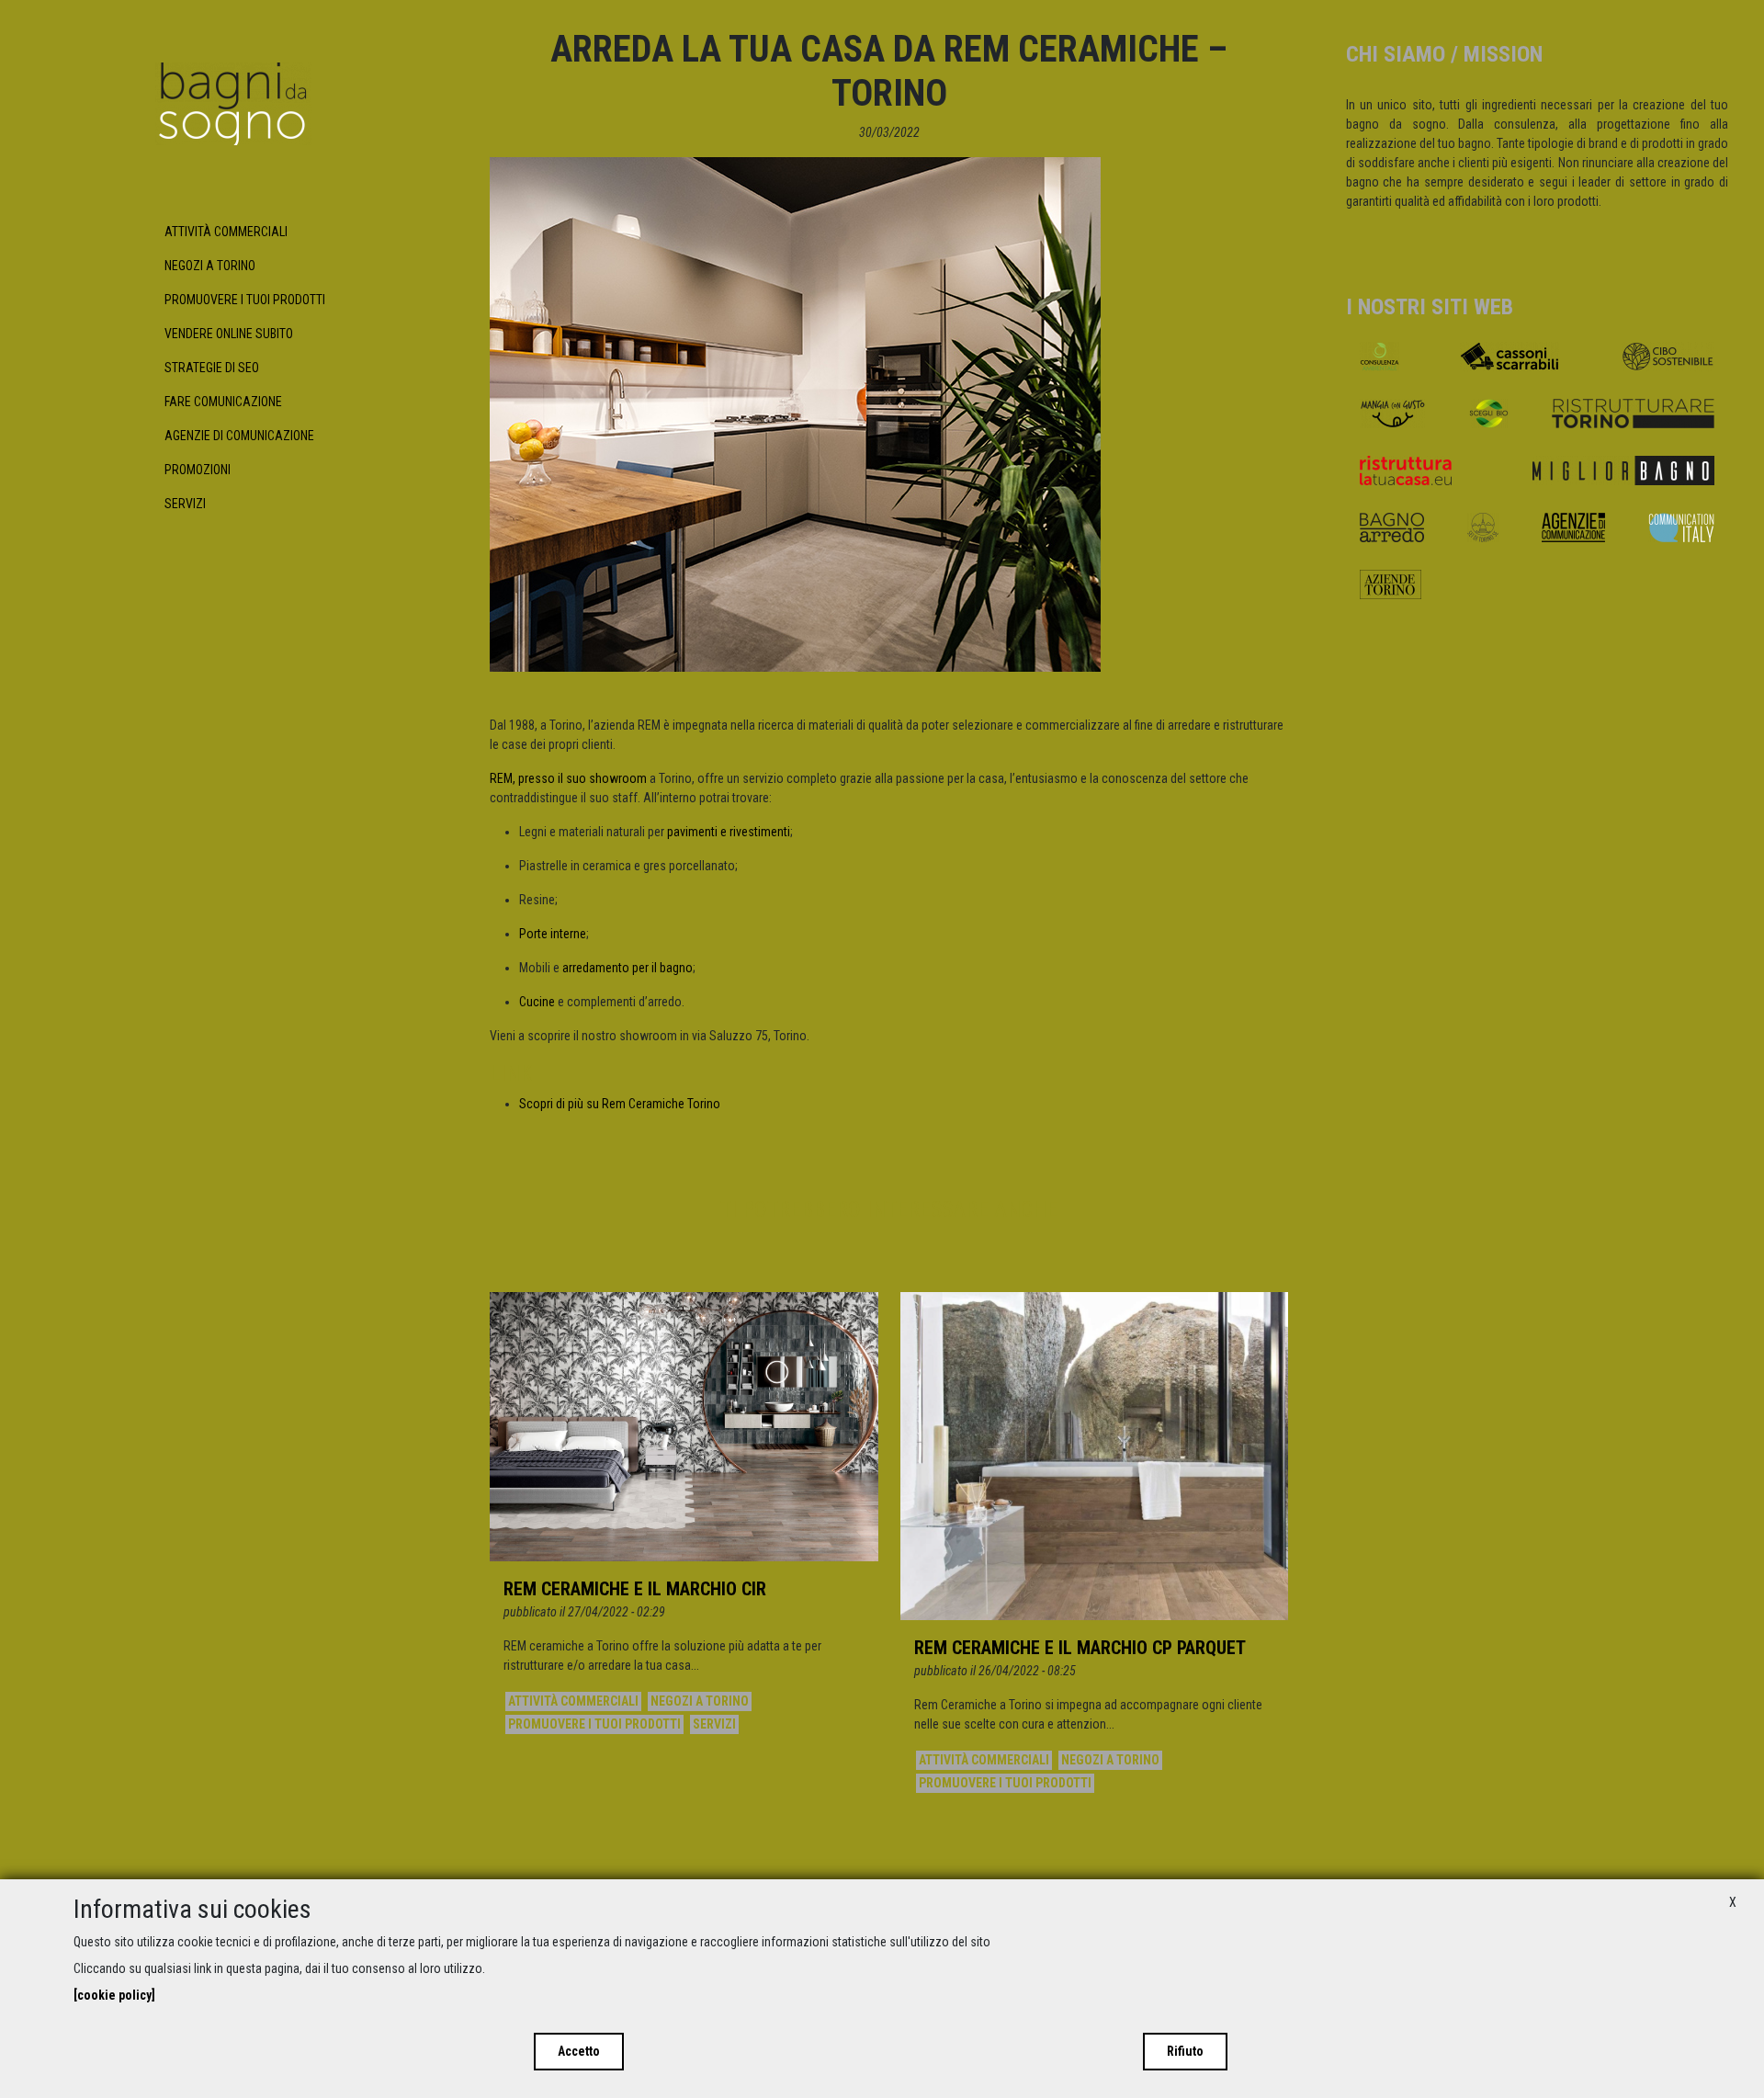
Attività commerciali (226, 232)
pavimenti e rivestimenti (729, 832)
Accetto (579, 2051)
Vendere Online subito (229, 334)
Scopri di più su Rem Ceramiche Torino (620, 1104)
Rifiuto (1185, 2051)
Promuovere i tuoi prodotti (245, 300)
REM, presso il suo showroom (568, 778)
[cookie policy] (114, 1995)
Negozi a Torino (210, 266)
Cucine (537, 1002)
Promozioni (198, 470)
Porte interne (553, 934)
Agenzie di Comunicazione (239, 436)
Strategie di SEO (212, 368)
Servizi (185, 504)
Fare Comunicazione (223, 402)
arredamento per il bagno (628, 968)
